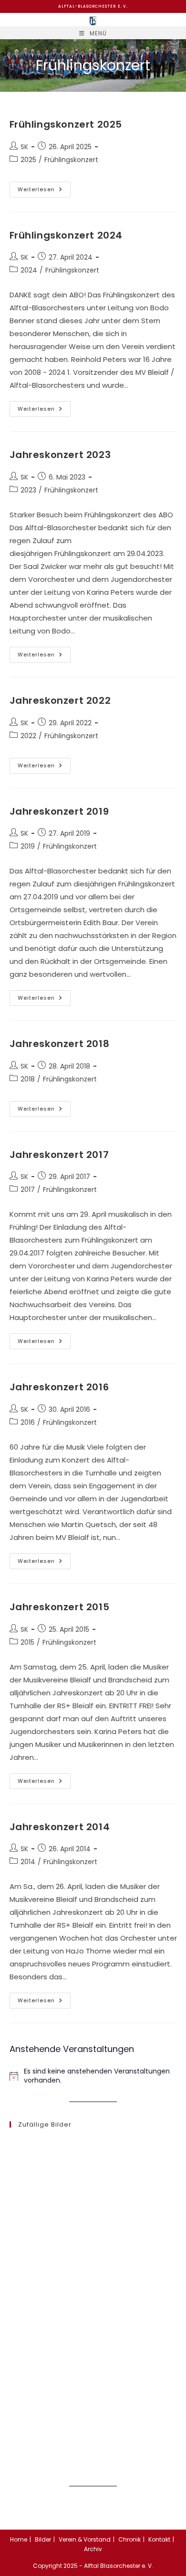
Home (19, 2539)
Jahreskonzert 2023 (60, 455)
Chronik (129, 2539)
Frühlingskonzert (71, 160)
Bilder (43, 2539)
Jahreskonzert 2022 (60, 700)
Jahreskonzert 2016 (59, 1387)
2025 (28, 160)
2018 (28, 1079)
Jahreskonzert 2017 (59, 1155)
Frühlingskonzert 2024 (66, 235)
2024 (29, 270)
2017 (28, 1190)
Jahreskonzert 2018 (60, 1044)
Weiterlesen (44, 191)
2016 (28, 1422)
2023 (28, 490)
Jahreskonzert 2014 (60, 1827)
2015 (27, 1642)
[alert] (93, 2076)
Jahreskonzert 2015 (60, 1607)
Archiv (93, 2549)
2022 (28, 736)
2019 (28, 846)
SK (24, 147)
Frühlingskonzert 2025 (66, 124)
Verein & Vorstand (85, 2539)
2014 (28, 1862)
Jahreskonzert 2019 (59, 811)
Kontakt (159, 2539)
